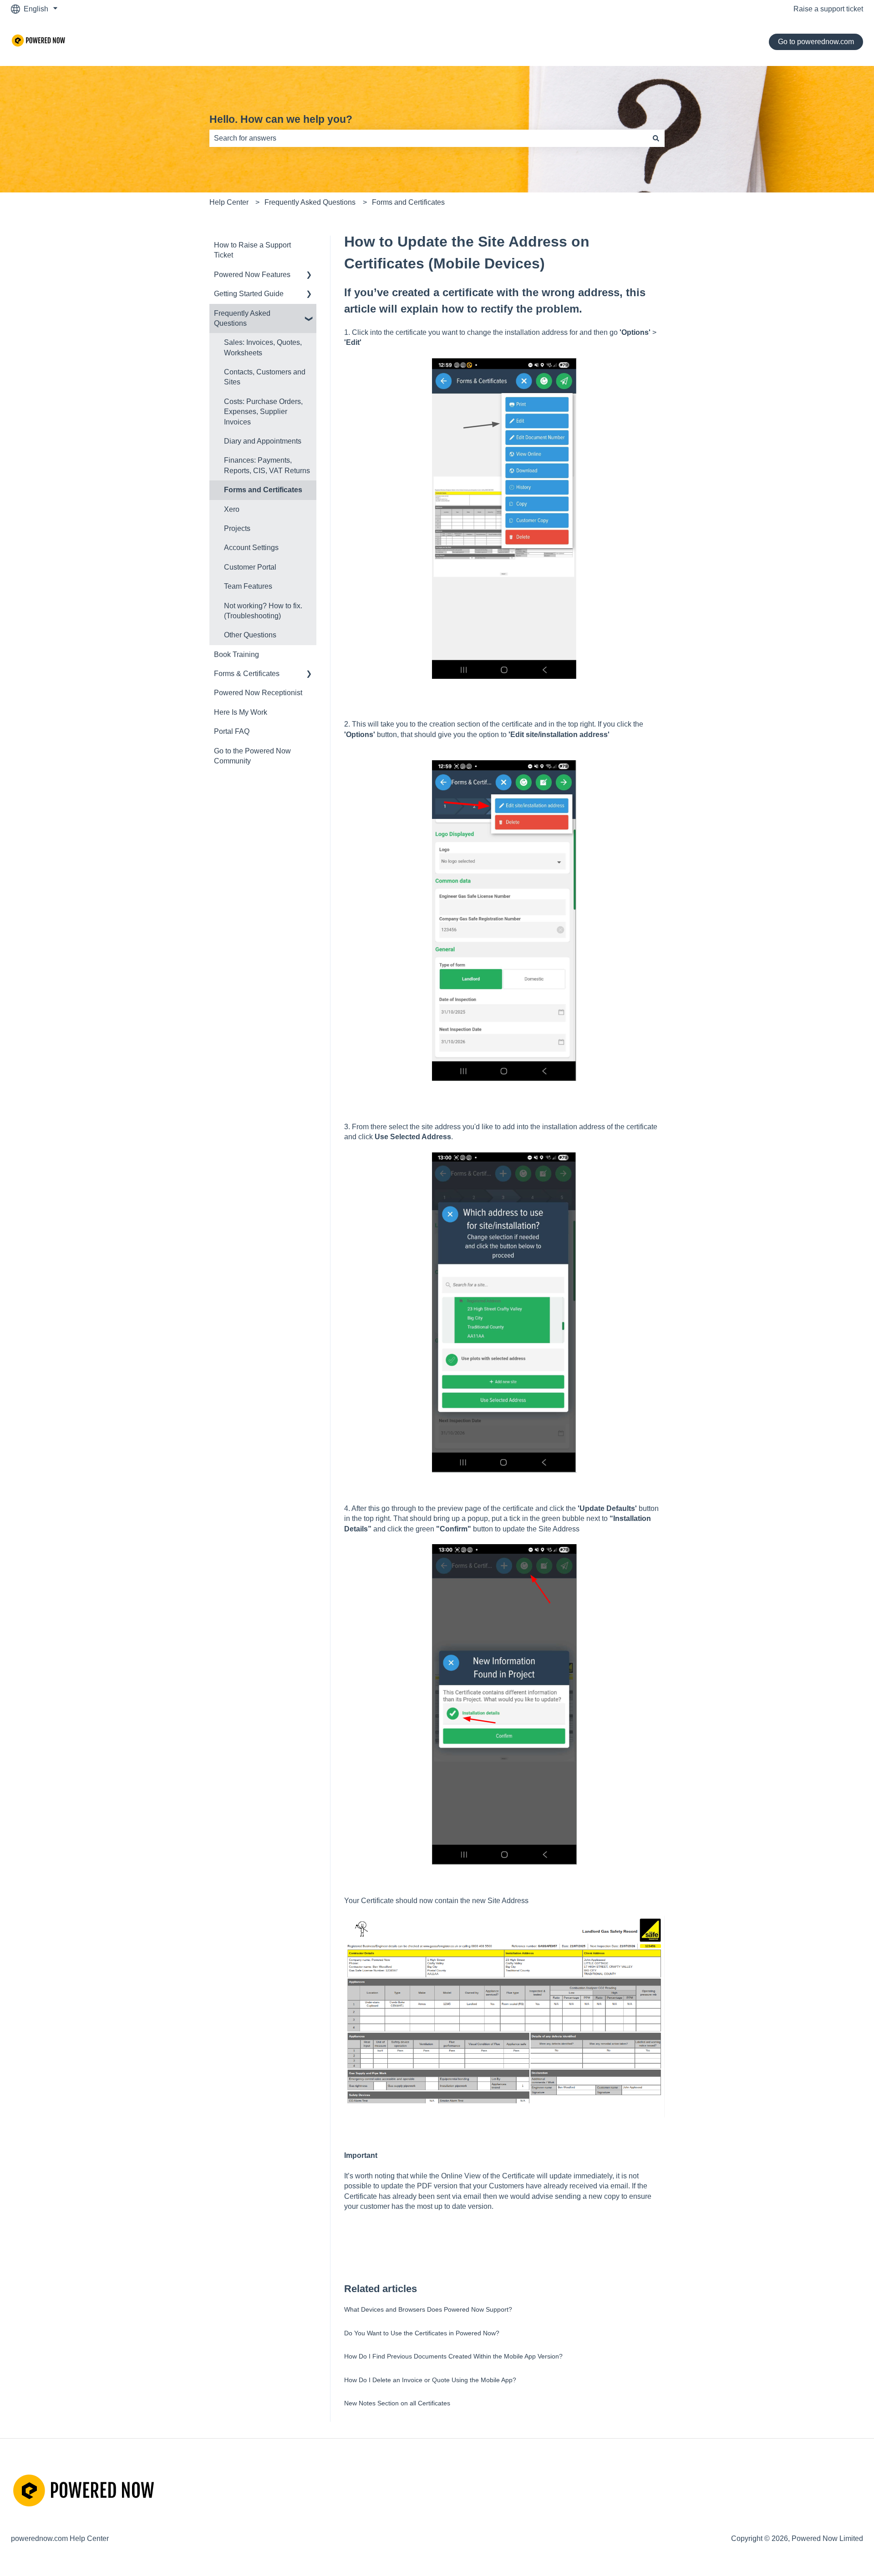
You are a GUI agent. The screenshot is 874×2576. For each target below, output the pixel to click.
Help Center (229, 202)
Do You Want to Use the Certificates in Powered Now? (422, 2333)
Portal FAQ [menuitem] (232, 731)
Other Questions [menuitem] (250, 635)
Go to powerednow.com (816, 42)
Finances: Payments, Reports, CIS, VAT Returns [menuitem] (267, 465)
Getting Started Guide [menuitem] (249, 294)
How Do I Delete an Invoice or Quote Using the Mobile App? (430, 2380)
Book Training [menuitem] (236, 654)
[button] (309, 275)
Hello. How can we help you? (281, 119)
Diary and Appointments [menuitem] (263, 441)
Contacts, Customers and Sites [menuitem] (265, 377)
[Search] (656, 138)
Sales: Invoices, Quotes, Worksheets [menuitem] (263, 347)
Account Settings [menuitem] (251, 548)
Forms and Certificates (408, 202)
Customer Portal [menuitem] (250, 567)
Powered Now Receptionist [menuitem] (258, 693)
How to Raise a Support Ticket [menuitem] (252, 250)
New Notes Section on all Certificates (397, 2403)
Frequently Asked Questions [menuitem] (242, 318)
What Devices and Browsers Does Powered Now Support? (428, 2309)
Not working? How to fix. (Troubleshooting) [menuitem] (263, 611)
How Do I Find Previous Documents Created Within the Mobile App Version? (453, 2356)
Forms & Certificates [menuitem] (247, 674)
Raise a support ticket (828, 9)
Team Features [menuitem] (248, 586)
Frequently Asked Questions (310, 202)
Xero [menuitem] (232, 509)
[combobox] (428, 138)
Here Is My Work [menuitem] (241, 712)
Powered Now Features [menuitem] (252, 275)
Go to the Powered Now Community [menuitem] (252, 756)
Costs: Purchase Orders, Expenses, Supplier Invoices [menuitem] (263, 412)
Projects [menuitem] (237, 528)
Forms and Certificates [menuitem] (263, 490)
